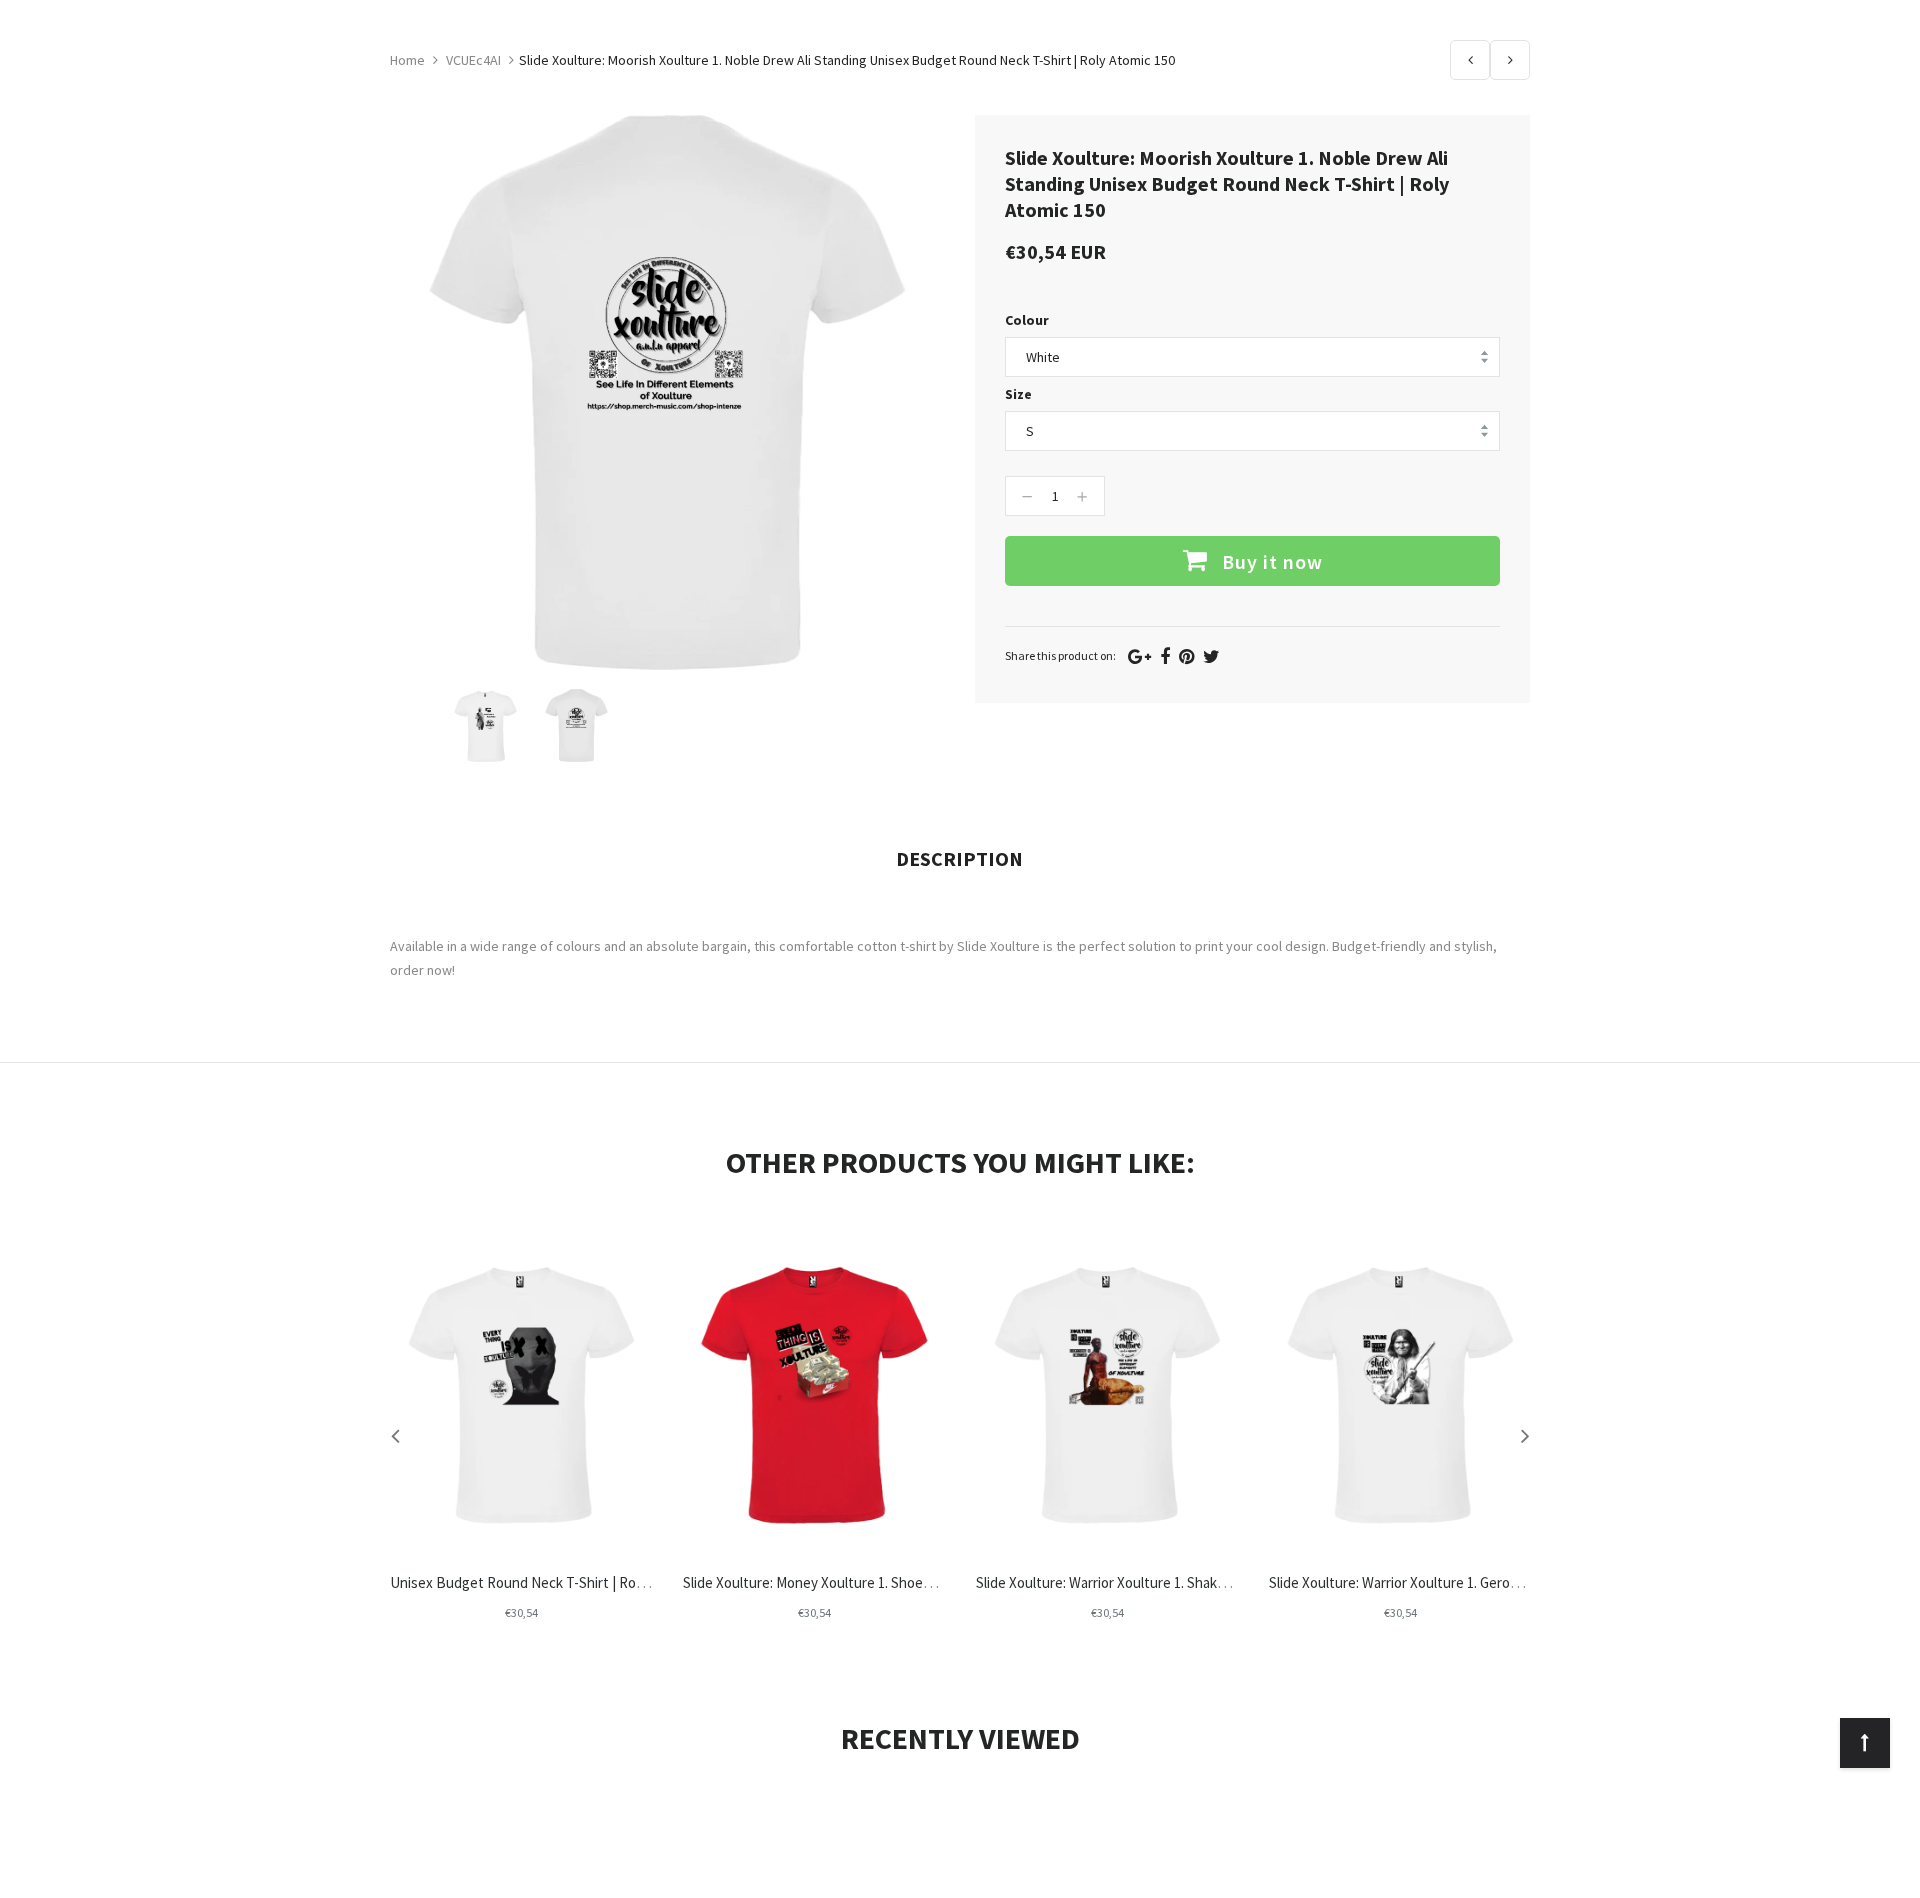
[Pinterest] (1186, 656)
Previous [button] (395, 1435)
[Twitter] (1211, 656)
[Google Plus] (1139, 656)
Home (407, 60)
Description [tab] (959, 858)
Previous (1470, 60)
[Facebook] (1165, 656)
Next (1510, 60)
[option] (485, 725)
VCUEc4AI (473, 60)
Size (1018, 394)
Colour (1027, 320)
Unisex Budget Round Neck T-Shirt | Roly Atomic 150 (553, 1582)
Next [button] (1525, 1435)
